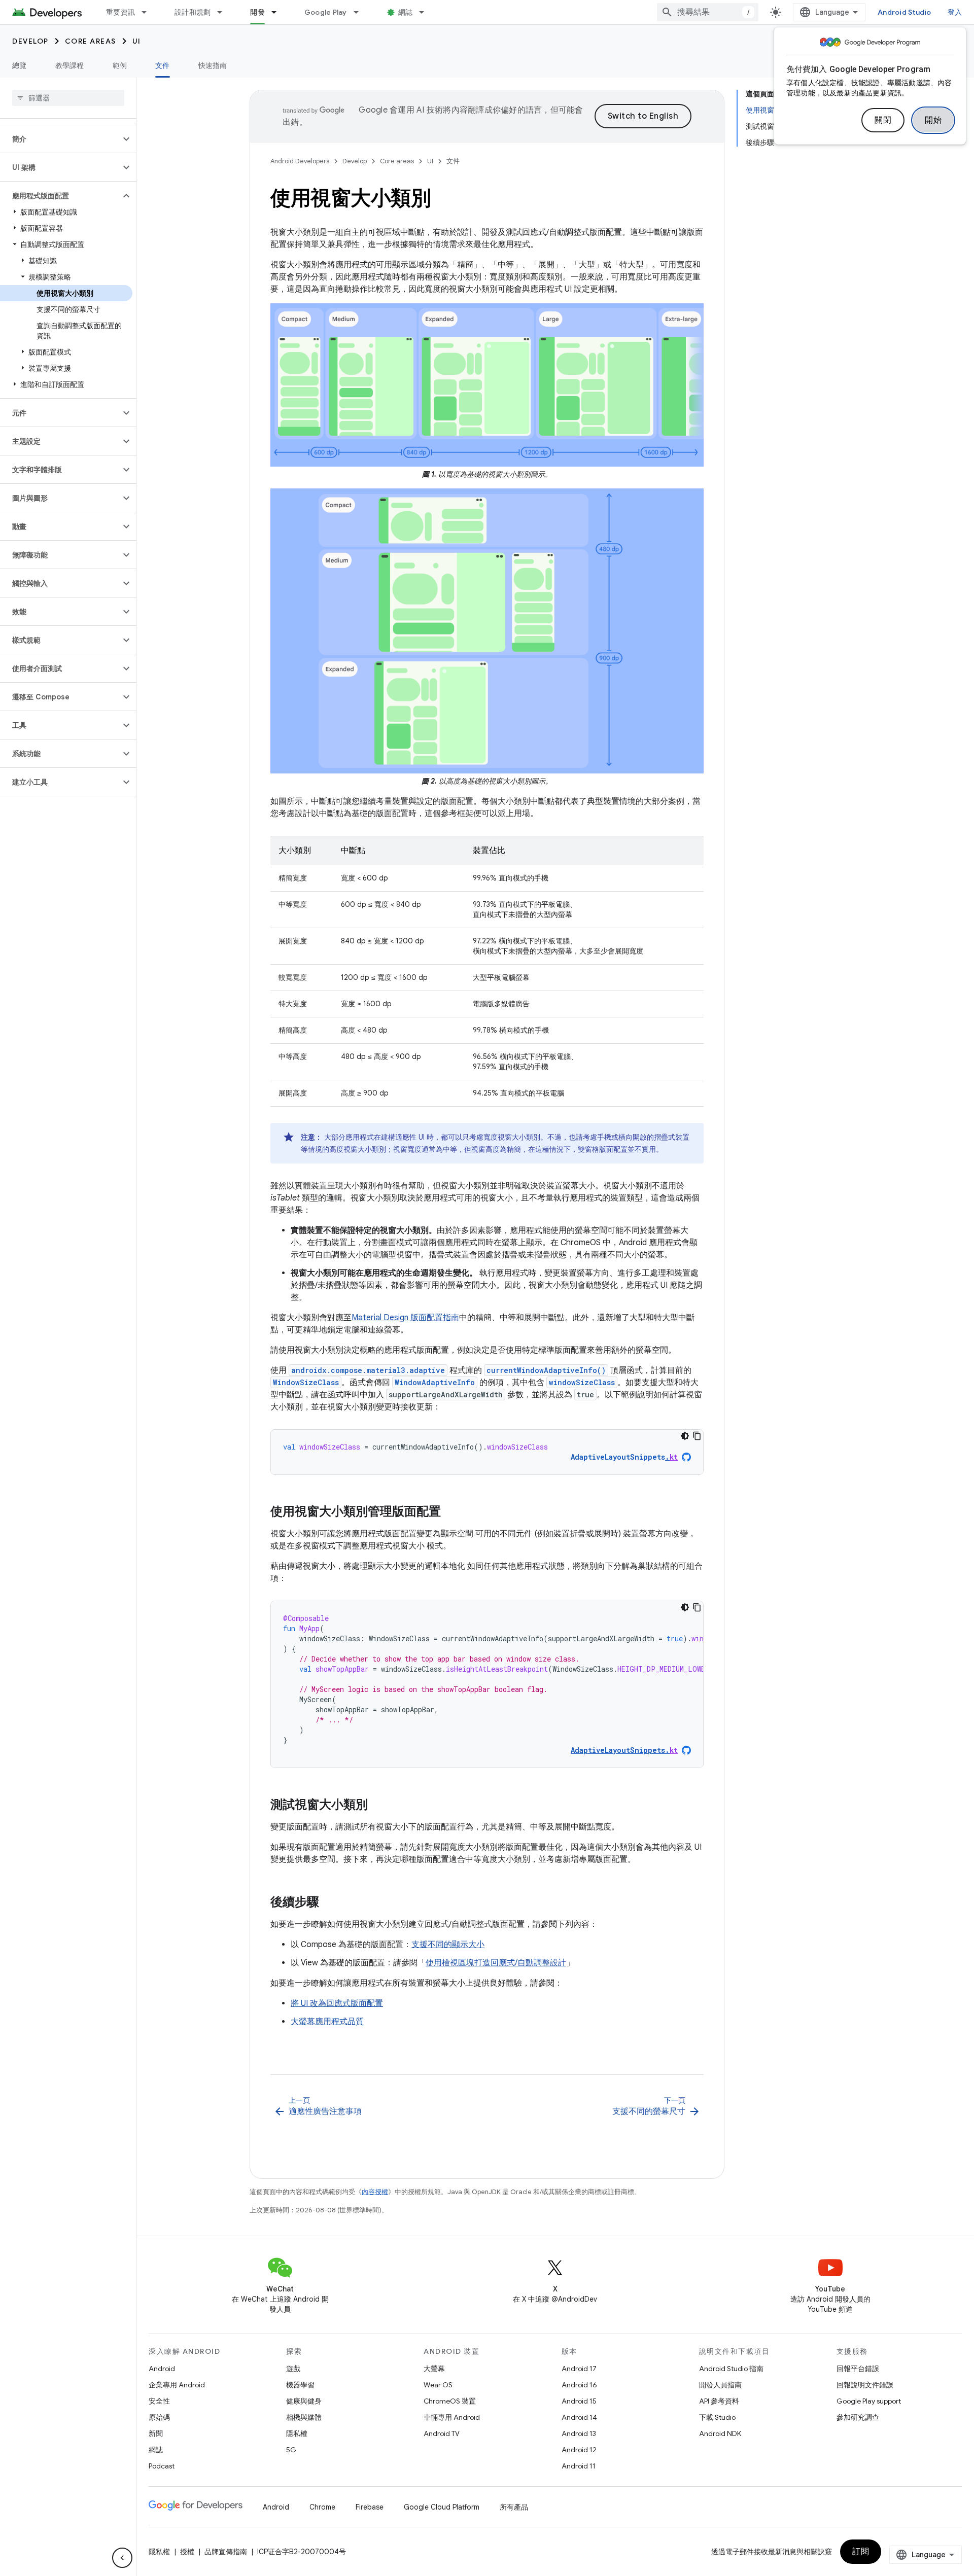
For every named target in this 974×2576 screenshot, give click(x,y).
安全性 (159, 2401)
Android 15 (579, 2401)
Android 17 (579, 2369)
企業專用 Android (177, 2385)
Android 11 (579, 2466)
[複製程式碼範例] (697, 1436)
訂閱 (861, 2552)
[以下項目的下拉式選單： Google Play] (361, 12)
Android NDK (720, 2433)
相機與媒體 (304, 2417)
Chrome (322, 2507)
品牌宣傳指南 (226, 2552)
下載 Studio (717, 2417)
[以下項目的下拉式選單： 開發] (279, 12)
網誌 (406, 12)
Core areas (91, 41)
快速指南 (213, 65)
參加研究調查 (858, 2417)
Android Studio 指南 (731, 2369)
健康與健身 (304, 2401)
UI (137, 41)
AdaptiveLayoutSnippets (624, 1457)
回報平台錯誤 (858, 2369)
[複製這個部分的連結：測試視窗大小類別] (378, 1806)
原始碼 (159, 2417)
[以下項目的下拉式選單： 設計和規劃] (224, 12)
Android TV (442, 2433)
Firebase (370, 2507)
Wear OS (438, 2385)
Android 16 (579, 2385)
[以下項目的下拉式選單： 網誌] (426, 12)
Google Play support (869, 2401)
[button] (60, 139)
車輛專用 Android (452, 2417)
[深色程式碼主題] (685, 1436)
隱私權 (297, 2433)
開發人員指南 (720, 2385)
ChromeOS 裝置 (450, 2401)
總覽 (20, 65)
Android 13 (579, 2433)
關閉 (883, 120)
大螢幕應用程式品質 (327, 2022)
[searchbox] (68, 98)
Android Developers (300, 161)
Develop (30, 41)
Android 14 (579, 2417)
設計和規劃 (193, 12)
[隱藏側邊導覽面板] (122, 2558)
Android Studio (905, 12)
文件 (163, 65)
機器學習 (300, 2385)
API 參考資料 (719, 2401)
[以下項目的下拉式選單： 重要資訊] (149, 12)
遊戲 (293, 2369)
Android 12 (579, 2450)
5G (291, 2450)
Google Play (326, 12)
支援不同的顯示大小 (448, 1945)
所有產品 (514, 2507)
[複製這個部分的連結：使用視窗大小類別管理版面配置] (451, 1512)
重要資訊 (120, 12)
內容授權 (375, 2192)
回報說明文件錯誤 (865, 2385)
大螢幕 (434, 2369)
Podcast (162, 2466)
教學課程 (70, 65)
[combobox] (708, 12)
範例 (120, 65)
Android (162, 2369)
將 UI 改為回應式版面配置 (337, 2003)
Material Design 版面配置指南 (405, 1318)
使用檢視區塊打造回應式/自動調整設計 (496, 1963)
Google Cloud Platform (442, 2507)
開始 (933, 120)
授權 (187, 2552)
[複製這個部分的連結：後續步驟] (329, 1903)
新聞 (156, 2433)
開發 (257, 12)
